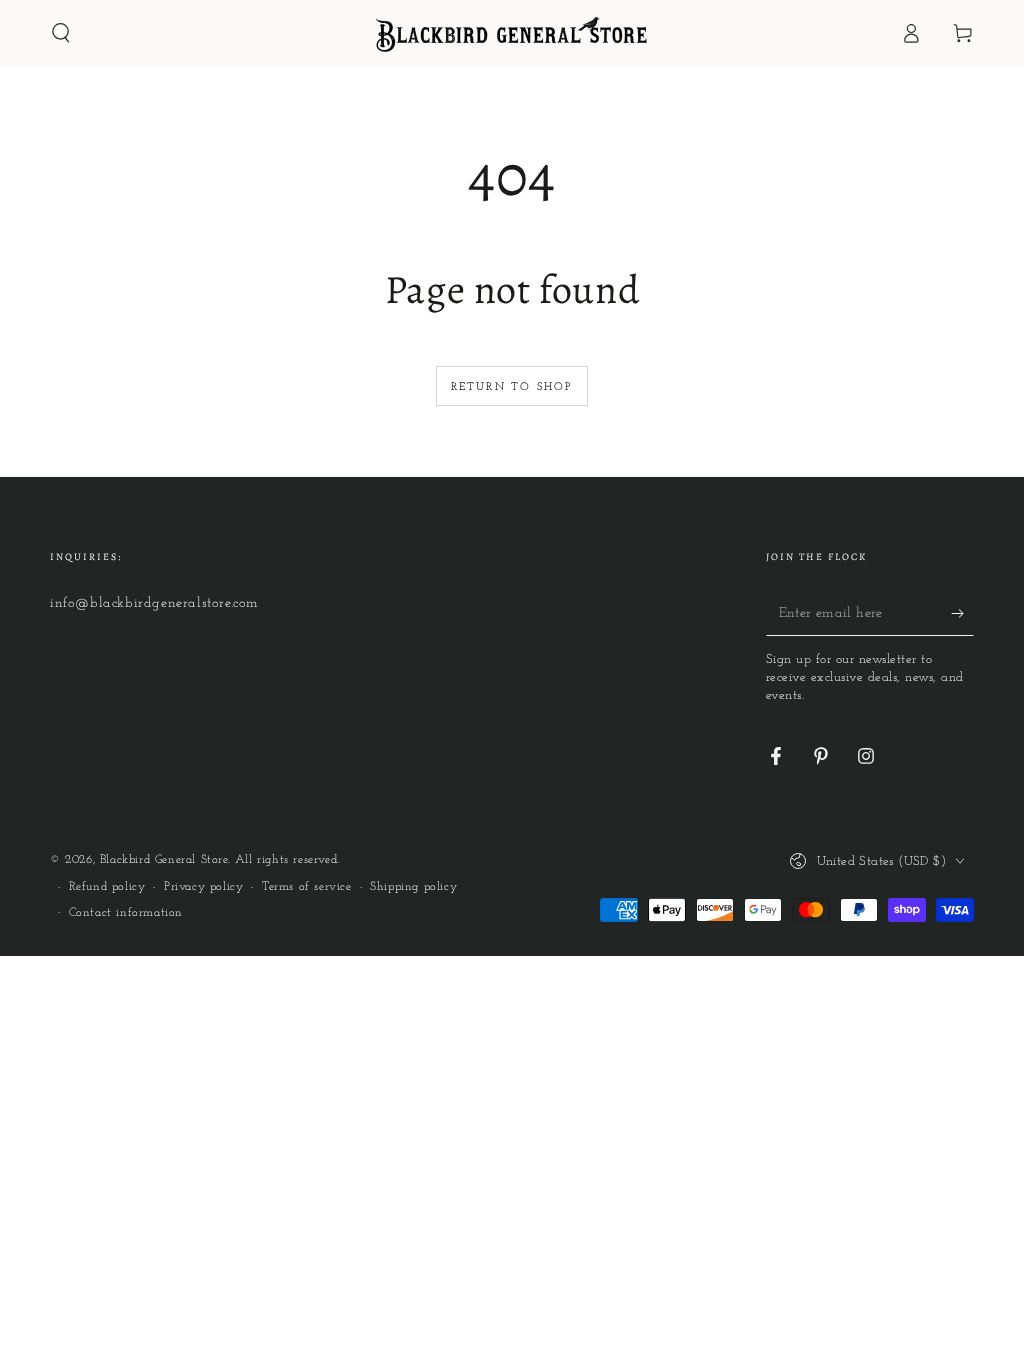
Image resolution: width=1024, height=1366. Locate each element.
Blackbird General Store (164, 860)
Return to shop (512, 387)
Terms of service (307, 887)
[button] (61, 33)
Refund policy (107, 887)
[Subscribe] (962, 613)
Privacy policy (203, 887)
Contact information (126, 913)
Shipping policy (413, 887)
